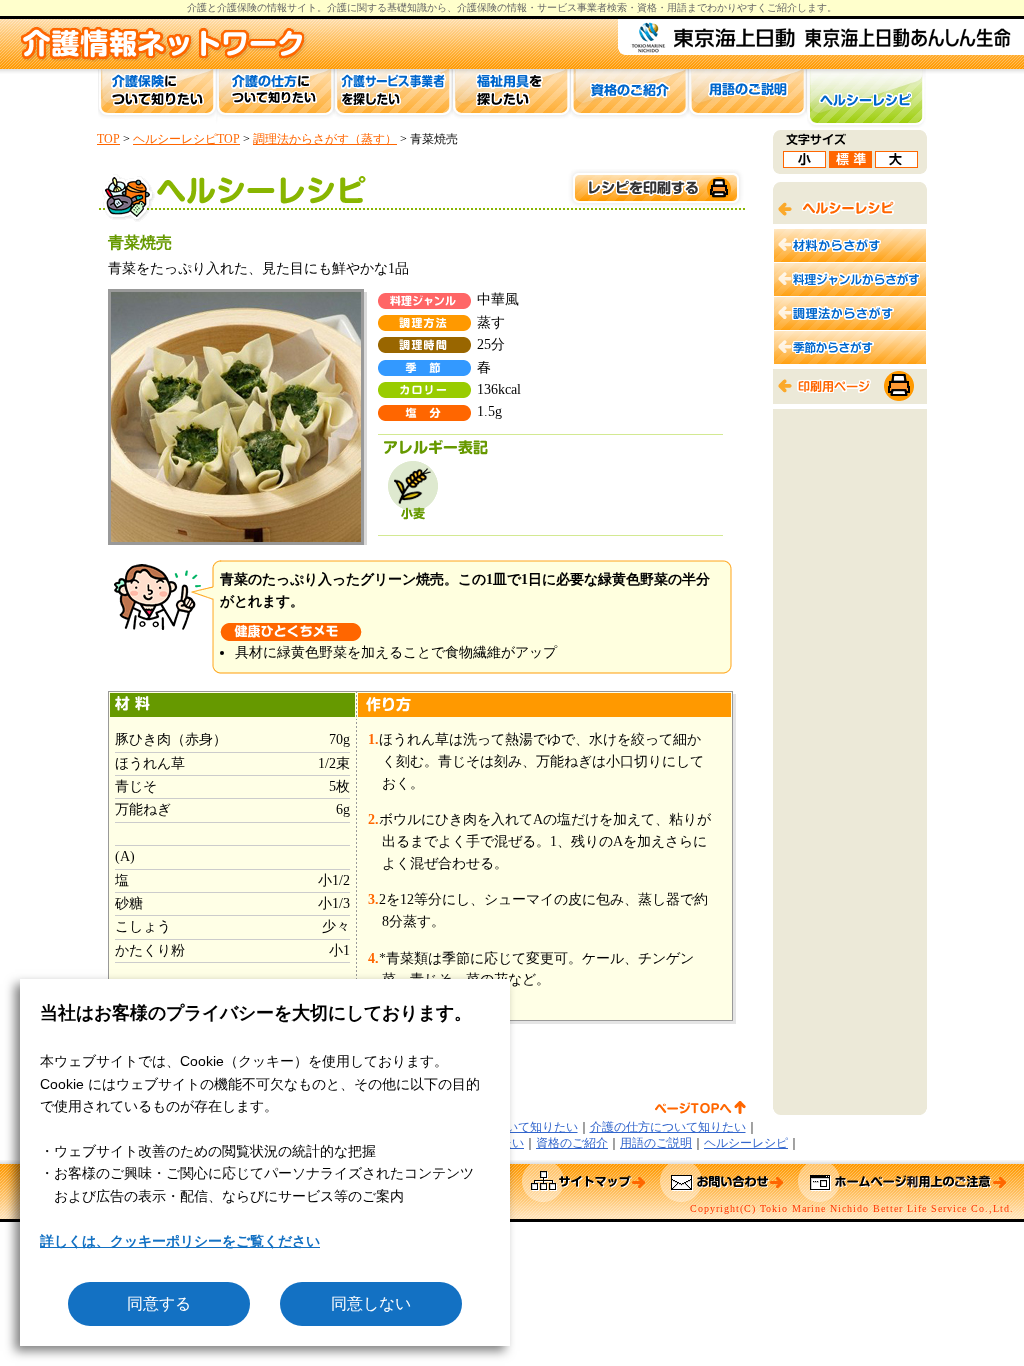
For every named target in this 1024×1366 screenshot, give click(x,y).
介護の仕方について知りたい (668, 1127)
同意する (159, 1303)
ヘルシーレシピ (746, 1143)
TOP (108, 139)
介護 (337, 7)
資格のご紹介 (572, 1143)
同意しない (371, 1303)
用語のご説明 (656, 1143)
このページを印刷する (655, 188)
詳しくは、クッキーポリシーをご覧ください (180, 1241)
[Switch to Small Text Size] (804, 162)
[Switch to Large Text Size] (896, 162)
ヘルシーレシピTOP (186, 139)
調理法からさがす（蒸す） (325, 139)
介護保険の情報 (492, 7)
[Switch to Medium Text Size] (850, 162)
